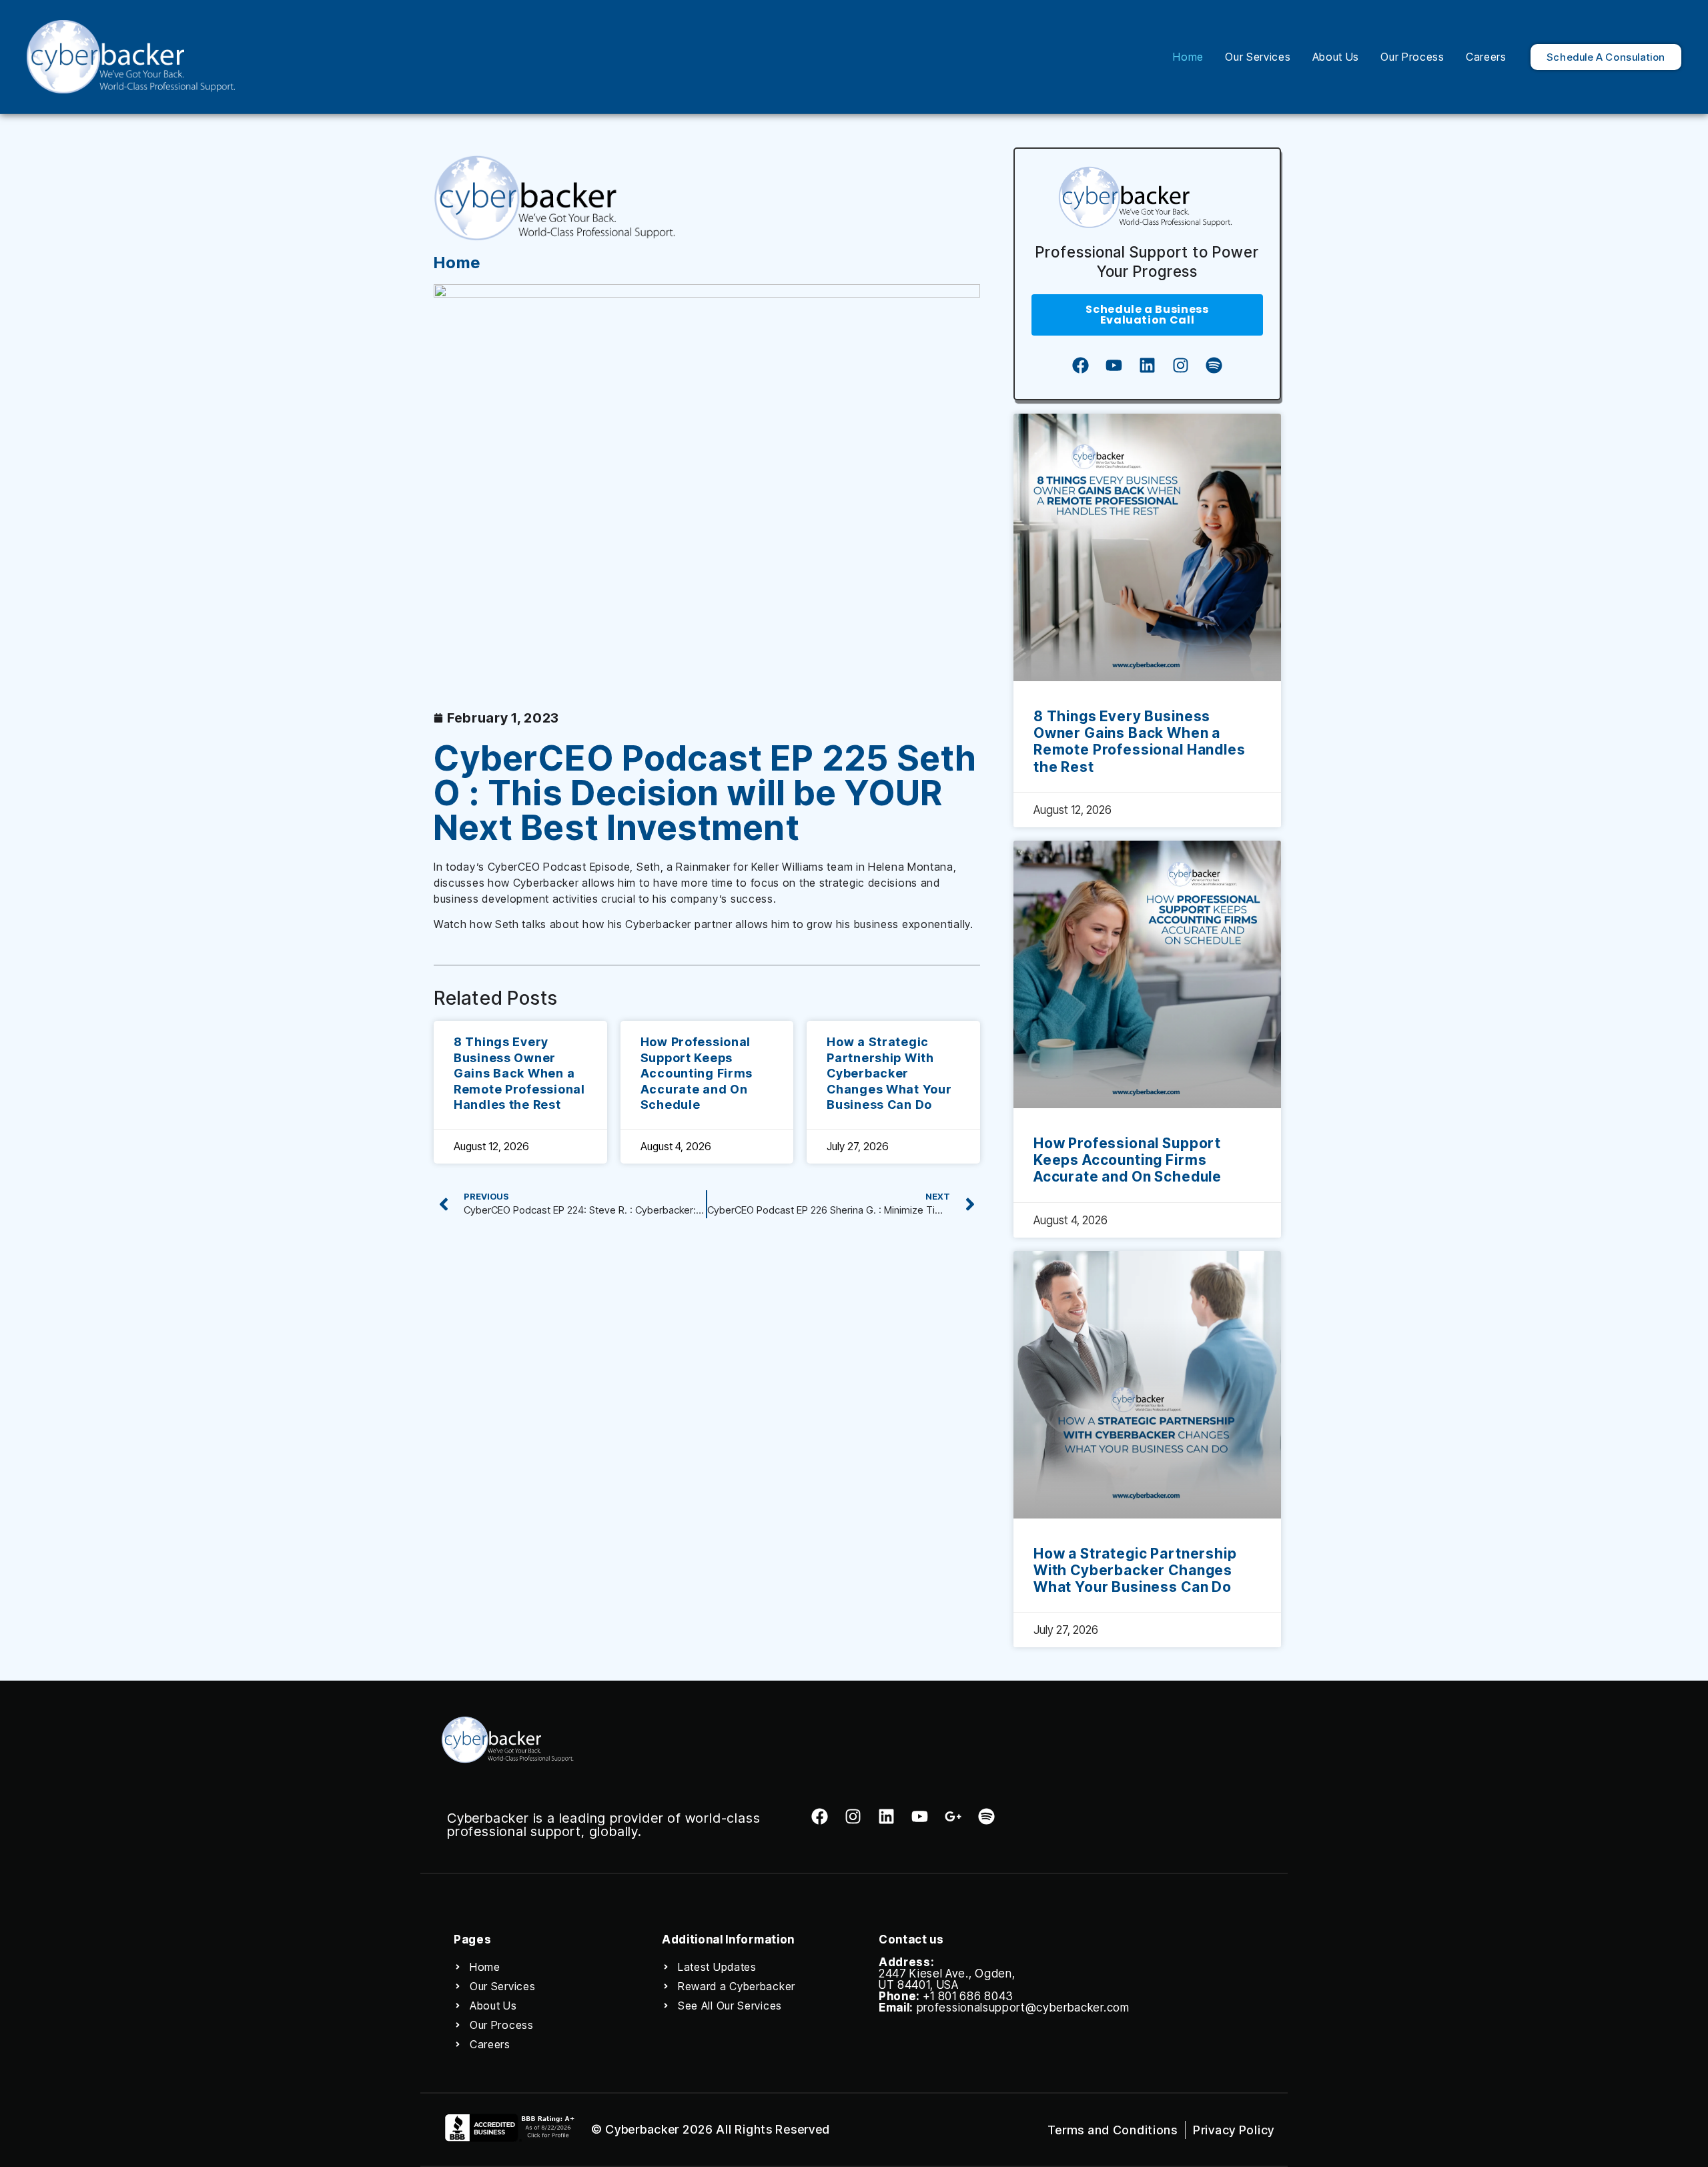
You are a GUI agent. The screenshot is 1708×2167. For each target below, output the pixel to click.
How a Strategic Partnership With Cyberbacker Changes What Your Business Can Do (889, 1073)
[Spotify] (1214, 366)
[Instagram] (1180, 366)
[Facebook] (1080, 366)
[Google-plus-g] (953, 1816)
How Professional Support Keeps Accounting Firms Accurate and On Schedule (697, 1073)
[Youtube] (1114, 366)
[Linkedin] (1147, 366)
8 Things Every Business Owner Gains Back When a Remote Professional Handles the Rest (519, 1073)
